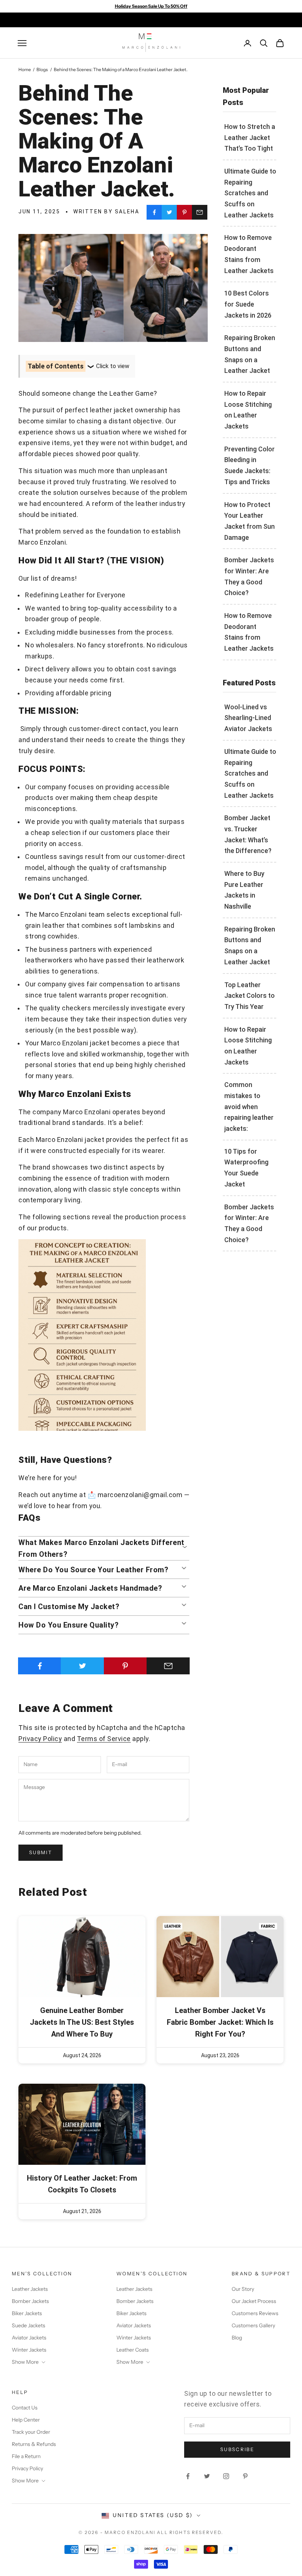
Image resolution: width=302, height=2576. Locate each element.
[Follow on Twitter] (207, 2476)
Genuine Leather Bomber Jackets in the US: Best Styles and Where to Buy (82, 2022)
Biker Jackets (27, 2313)
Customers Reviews (255, 2313)
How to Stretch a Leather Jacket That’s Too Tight (250, 137)
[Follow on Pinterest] (245, 2476)
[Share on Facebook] (154, 212)
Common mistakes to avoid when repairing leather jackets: (249, 1107)
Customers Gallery (253, 2325)
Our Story (243, 2289)
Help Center (26, 2420)
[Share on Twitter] (169, 212)
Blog (237, 2338)
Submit (41, 1852)
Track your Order (31, 2432)
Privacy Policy (40, 1739)
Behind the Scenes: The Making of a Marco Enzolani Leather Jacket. (121, 69)
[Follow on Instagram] (226, 2476)
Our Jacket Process (254, 2301)
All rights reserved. (190, 2532)
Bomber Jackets (30, 2301)
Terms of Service (104, 1739)
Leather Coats (133, 2350)
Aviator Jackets (29, 2338)
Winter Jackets (29, 2350)
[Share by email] (200, 212)
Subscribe (237, 2449)
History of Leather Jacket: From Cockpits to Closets (82, 2184)
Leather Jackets (30, 2289)
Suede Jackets (29, 2325)
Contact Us (25, 2408)
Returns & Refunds (34, 2444)
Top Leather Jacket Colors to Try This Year (250, 996)
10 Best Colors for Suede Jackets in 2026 (248, 304)
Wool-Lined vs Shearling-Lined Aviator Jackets (248, 718)
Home (25, 69)
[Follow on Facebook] (188, 2476)
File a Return (26, 2456)
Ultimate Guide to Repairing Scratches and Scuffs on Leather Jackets (250, 193)
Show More (25, 2362)
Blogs (42, 69)
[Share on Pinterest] (185, 212)
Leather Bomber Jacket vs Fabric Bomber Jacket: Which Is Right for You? (220, 2022)
